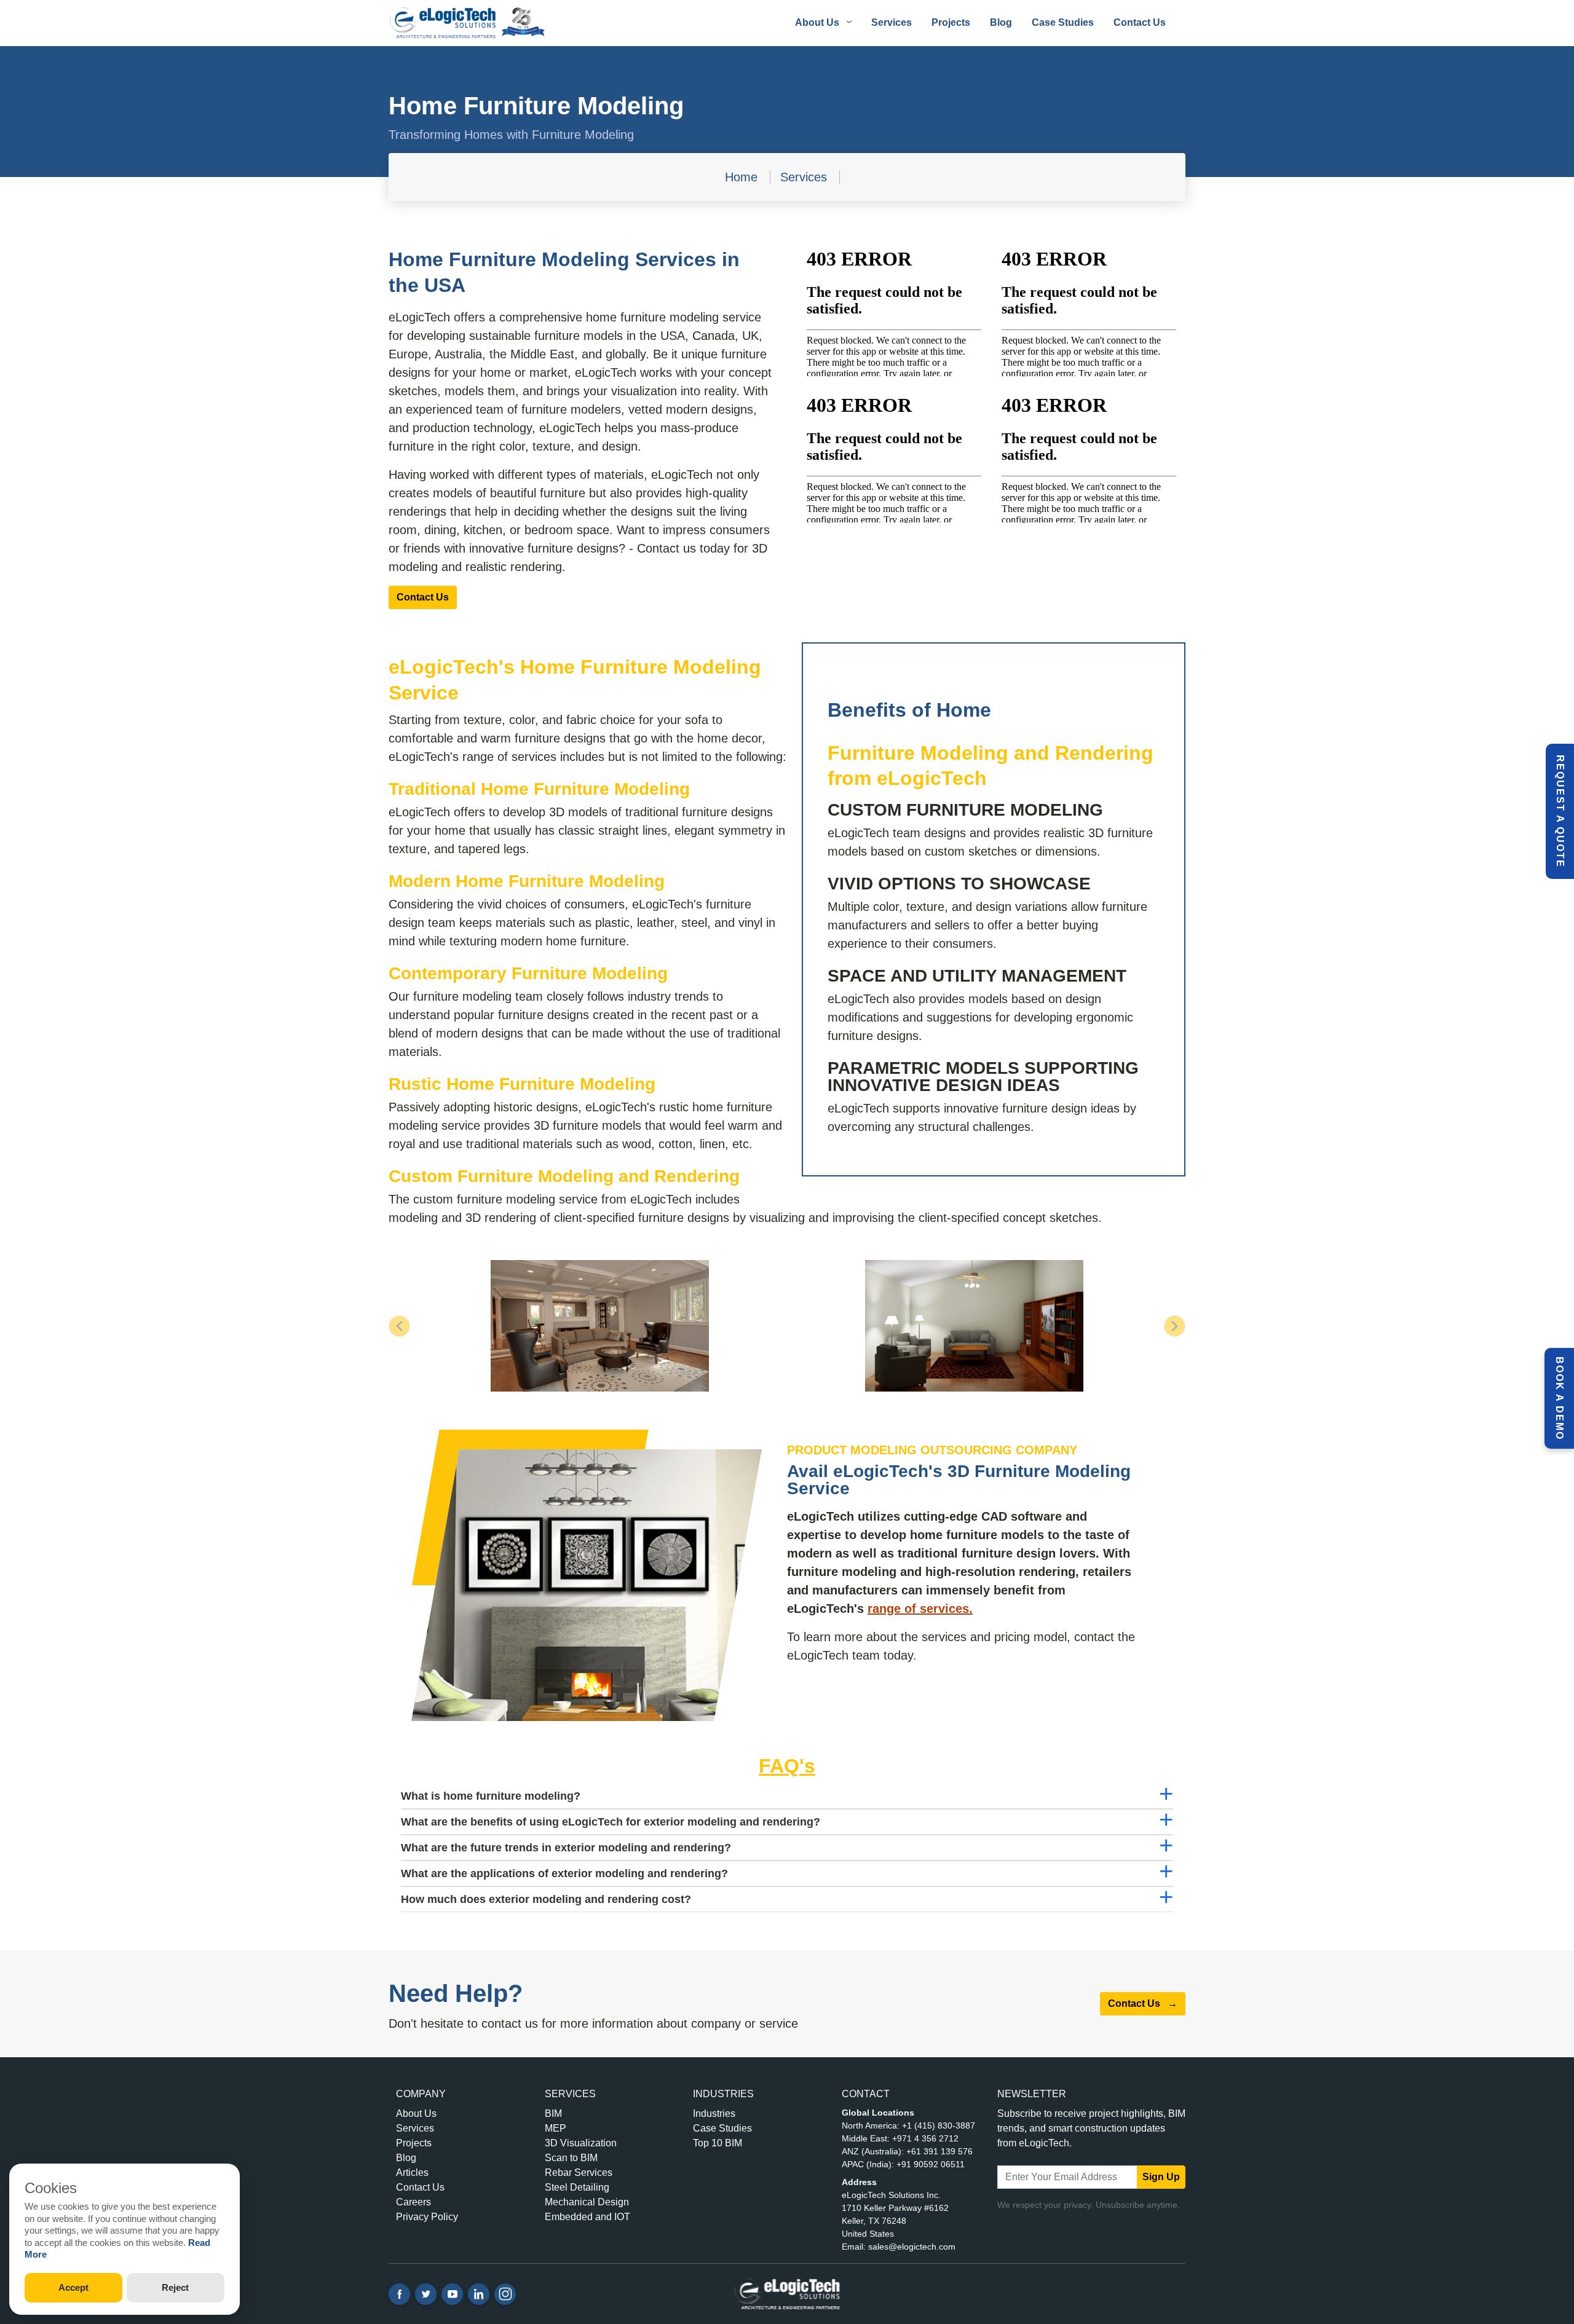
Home (741, 177)
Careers (413, 2202)
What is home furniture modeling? (491, 1796)
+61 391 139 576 (939, 2151)
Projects (951, 22)
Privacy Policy (427, 2217)
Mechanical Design (587, 2202)
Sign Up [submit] (1161, 2177)
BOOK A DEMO (1560, 1398)
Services (892, 22)
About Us (416, 2113)
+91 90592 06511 (931, 2164)
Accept (73, 2287)
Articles (412, 2172)
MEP (556, 2128)
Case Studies (1063, 22)
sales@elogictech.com (912, 2247)
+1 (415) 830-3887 (939, 2125)
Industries (714, 2113)
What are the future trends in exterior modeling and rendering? (566, 1848)
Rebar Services (579, 2172)
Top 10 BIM (718, 2143)
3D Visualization (581, 2143)
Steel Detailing (577, 2187)
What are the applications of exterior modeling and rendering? (564, 1873)
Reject (175, 2287)
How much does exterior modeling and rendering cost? (546, 1899)
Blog (1001, 22)
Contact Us (1140, 22)
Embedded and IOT (587, 2217)
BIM (553, 2113)
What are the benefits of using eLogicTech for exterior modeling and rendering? (611, 1822)
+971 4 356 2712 (925, 2138)
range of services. (920, 1609)
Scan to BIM (571, 2158)
